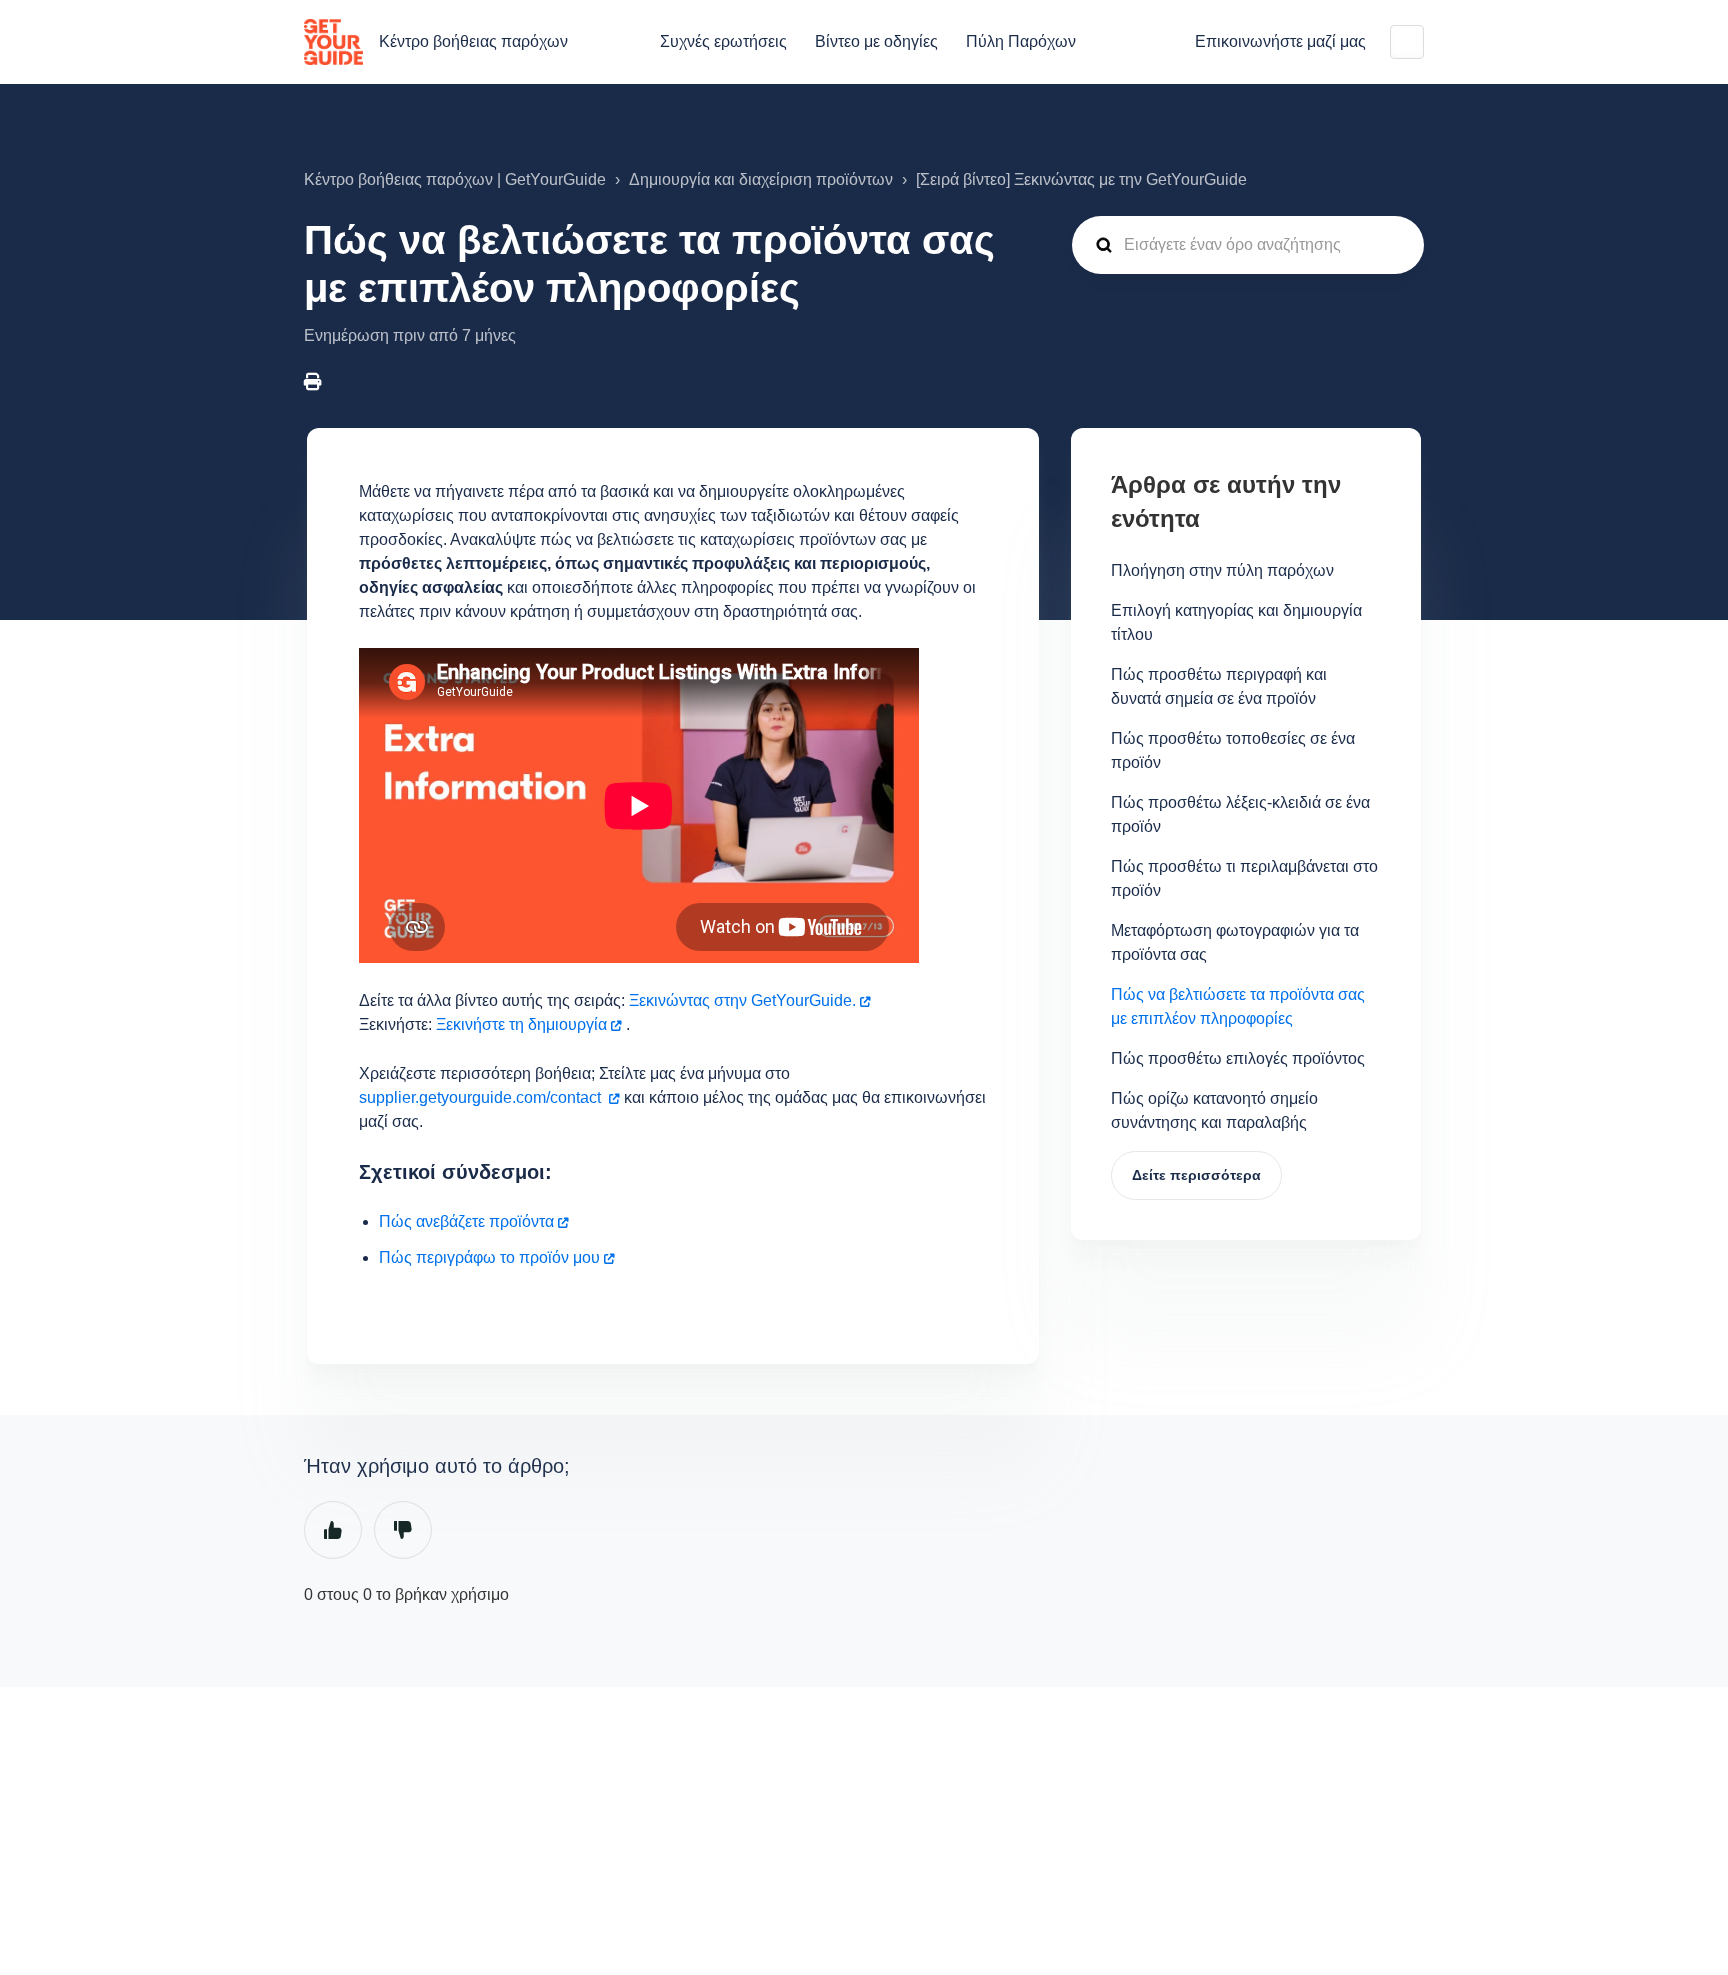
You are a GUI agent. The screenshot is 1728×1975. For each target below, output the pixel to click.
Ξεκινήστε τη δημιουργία (521, 1024)
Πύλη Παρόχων (1021, 41)
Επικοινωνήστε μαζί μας (1280, 41)
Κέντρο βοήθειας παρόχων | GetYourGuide (455, 179)
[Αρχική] (333, 42)
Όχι (403, 1530)
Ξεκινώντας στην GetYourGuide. (742, 1000)
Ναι (333, 1530)
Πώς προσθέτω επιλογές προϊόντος (1238, 1058)
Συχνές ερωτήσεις (723, 41)
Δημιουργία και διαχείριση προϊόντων (761, 179)
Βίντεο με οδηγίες (876, 41)
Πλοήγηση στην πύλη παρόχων (1222, 570)
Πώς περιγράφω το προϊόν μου (489, 1257)
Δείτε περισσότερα (1196, 1175)
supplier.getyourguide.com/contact (482, 1097)
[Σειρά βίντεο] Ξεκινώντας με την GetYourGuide (1081, 179)
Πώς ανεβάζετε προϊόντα (466, 1221)
